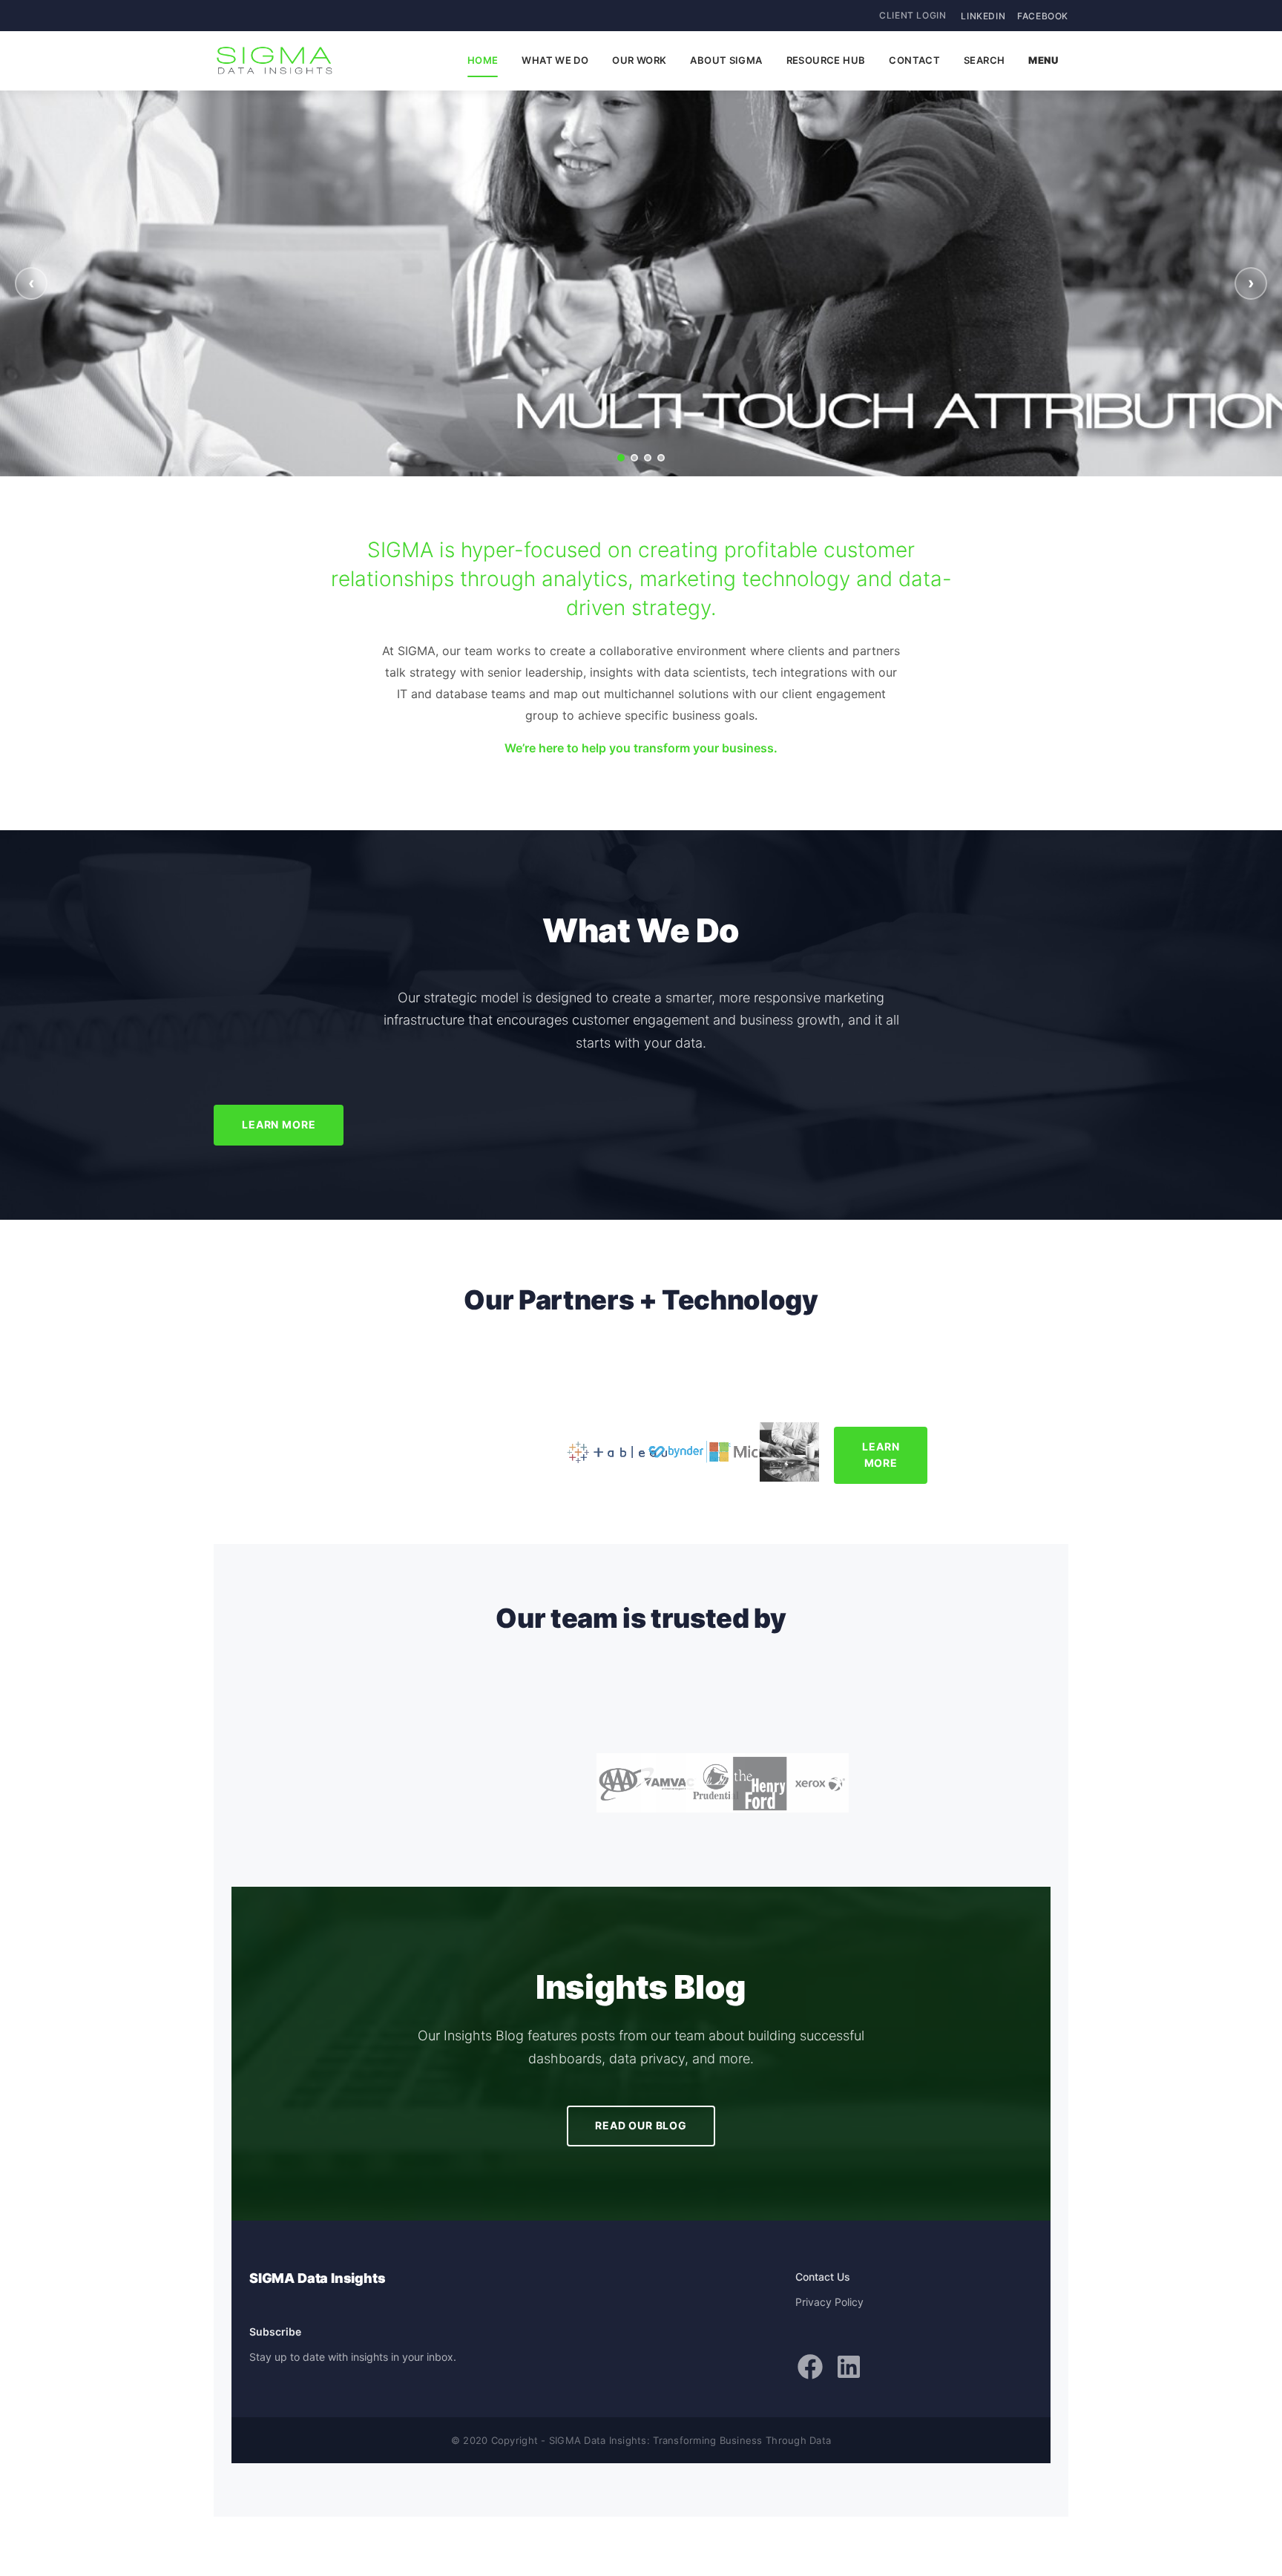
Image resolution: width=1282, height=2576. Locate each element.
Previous (31, 283)
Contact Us (823, 2277)
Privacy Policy (829, 2302)
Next (1251, 283)
